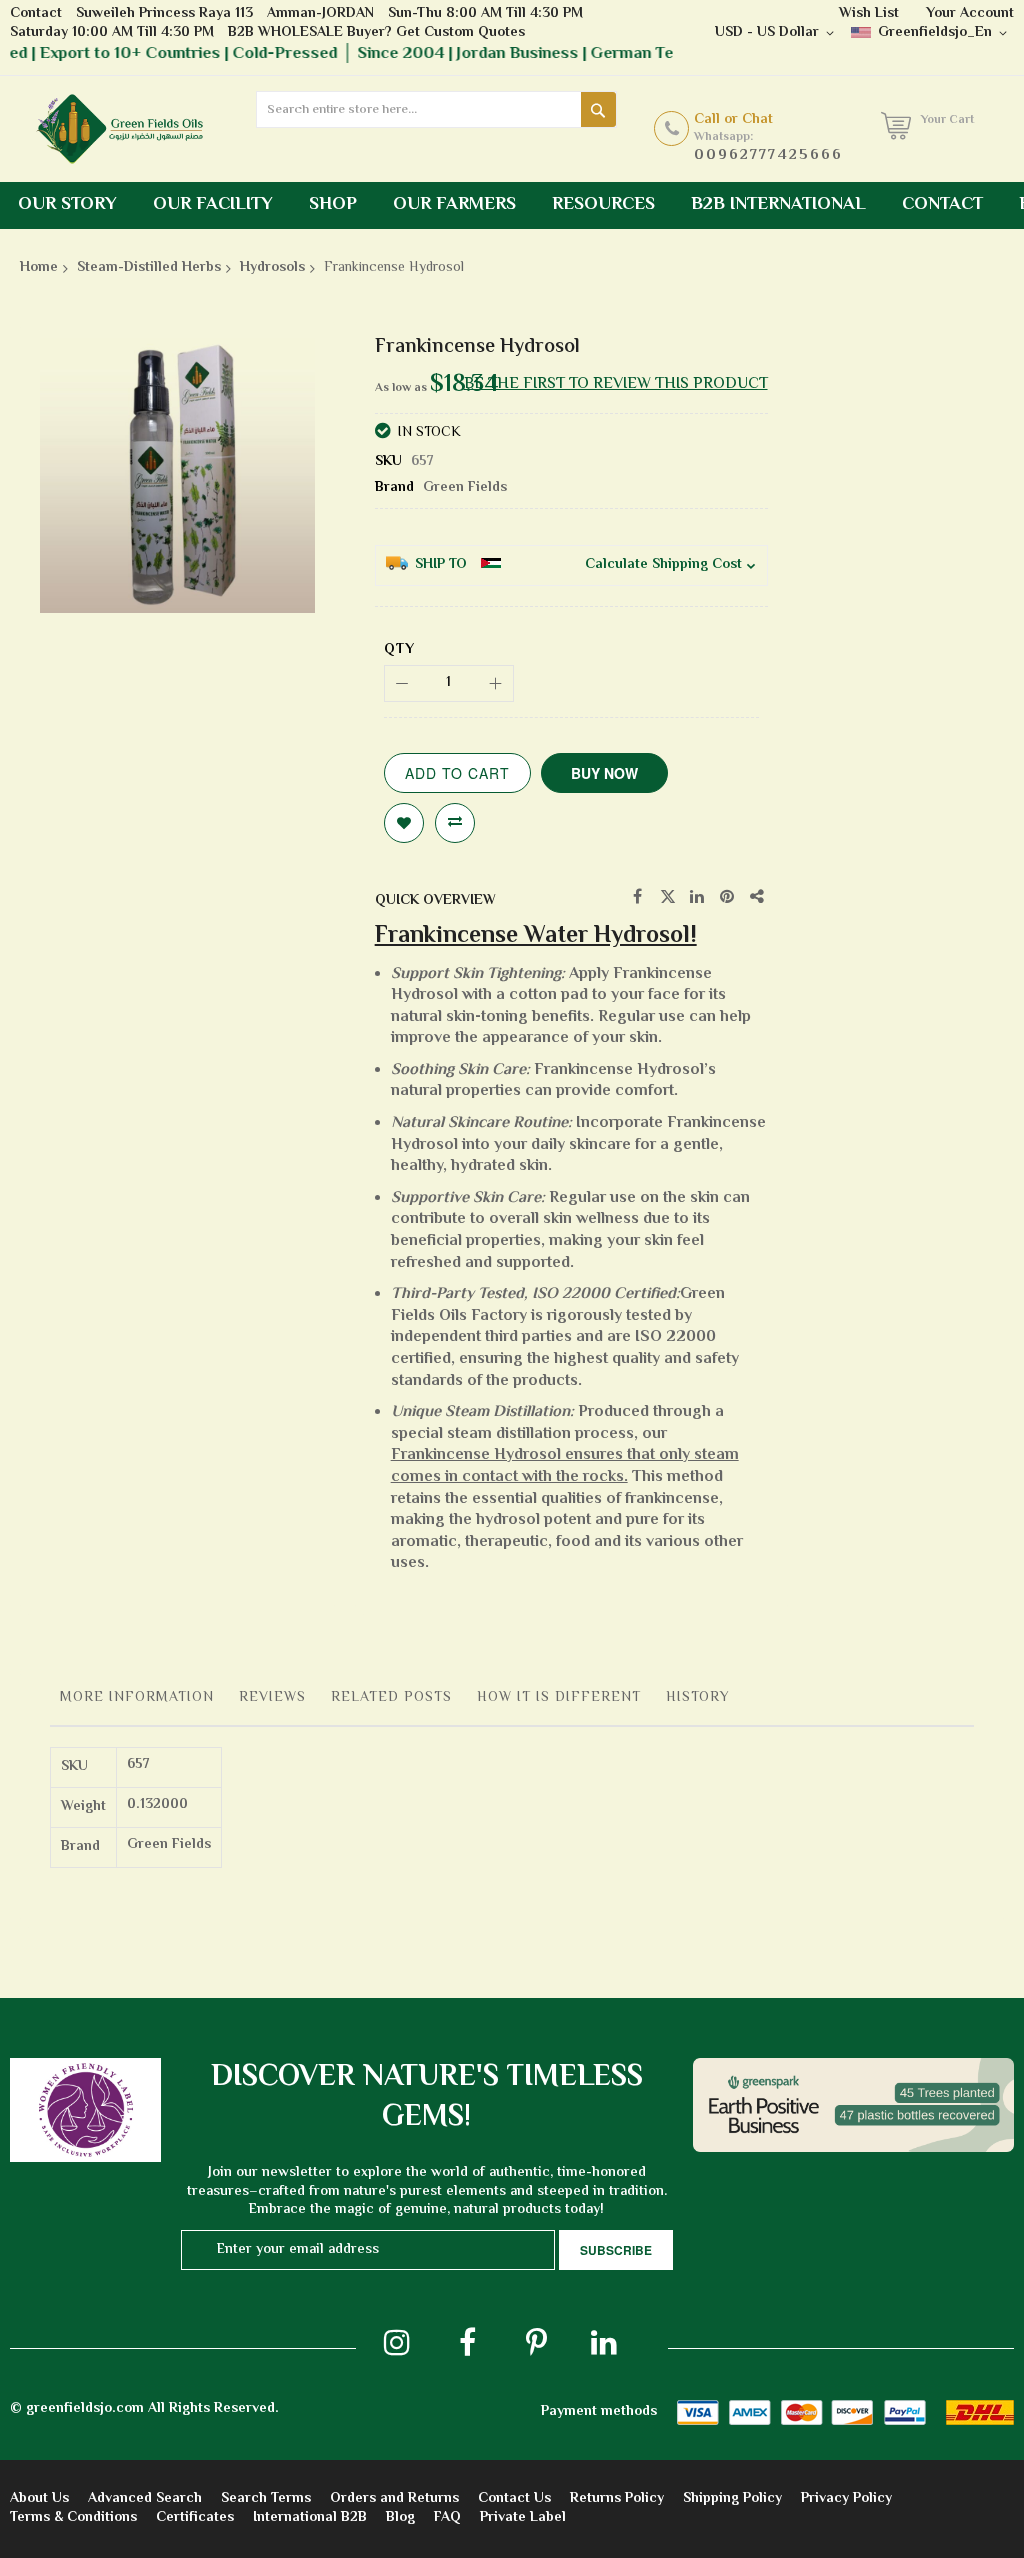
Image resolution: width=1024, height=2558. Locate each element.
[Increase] (495, 683)
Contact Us (514, 2499)
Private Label (523, 2518)
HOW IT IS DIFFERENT (559, 1698)
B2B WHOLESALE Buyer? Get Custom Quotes (376, 33)
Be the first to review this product (616, 384)
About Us (39, 2499)
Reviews (272, 1698)
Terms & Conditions (73, 2518)
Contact (36, 14)
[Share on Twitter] (668, 897)
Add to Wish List (404, 823)
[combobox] (436, 109)
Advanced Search (145, 2499)
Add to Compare (455, 823)
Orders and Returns (394, 2499)
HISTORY (698, 1698)
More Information (137, 1698)
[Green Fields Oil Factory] (128, 129)
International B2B (310, 2518)
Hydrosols (272, 268)
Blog (400, 2518)
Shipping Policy (732, 2499)
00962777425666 (768, 155)
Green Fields (465, 488)
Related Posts (391, 1698)
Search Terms (266, 2499)
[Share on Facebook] (638, 897)
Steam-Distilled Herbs (149, 268)
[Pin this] (728, 897)
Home (39, 268)
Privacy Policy (846, 2499)
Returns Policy (617, 2499)
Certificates (195, 2518)
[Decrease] (402, 683)
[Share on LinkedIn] (698, 897)
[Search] (598, 109)
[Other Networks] (758, 897)
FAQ (447, 2518)
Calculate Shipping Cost (663, 565)
